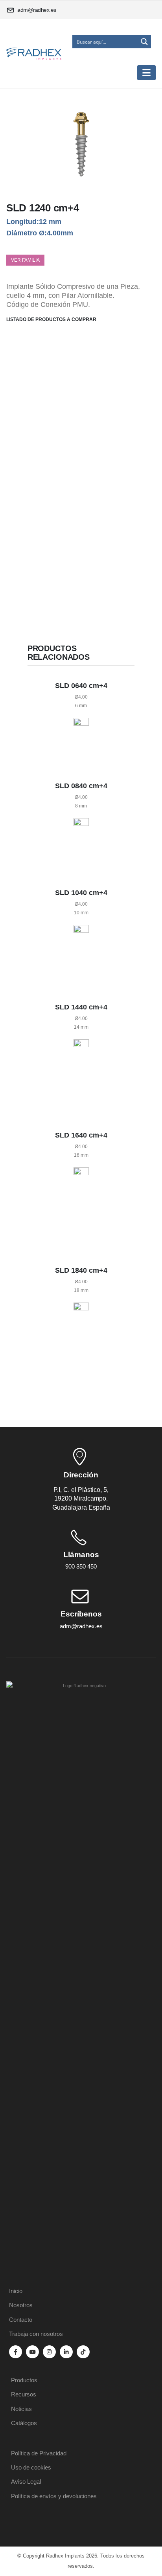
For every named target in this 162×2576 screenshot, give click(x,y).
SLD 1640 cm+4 (81, 1135)
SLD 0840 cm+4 (81, 786)
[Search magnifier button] (144, 42)
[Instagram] (49, 2352)
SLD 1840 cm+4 (81, 1270)
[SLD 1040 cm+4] (81, 954)
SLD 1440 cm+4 (81, 1007)
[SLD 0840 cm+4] (81, 843)
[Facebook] (16, 2352)
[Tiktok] (83, 2352)
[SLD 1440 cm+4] (81, 1075)
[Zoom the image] (81, 1686)
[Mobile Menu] (146, 73)
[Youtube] (32, 2352)
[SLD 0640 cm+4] (81, 739)
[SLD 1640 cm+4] (81, 1206)
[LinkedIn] (66, 2352)
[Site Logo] (34, 54)
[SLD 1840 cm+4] (81, 1345)
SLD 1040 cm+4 (81, 893)
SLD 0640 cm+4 (81, 686)
